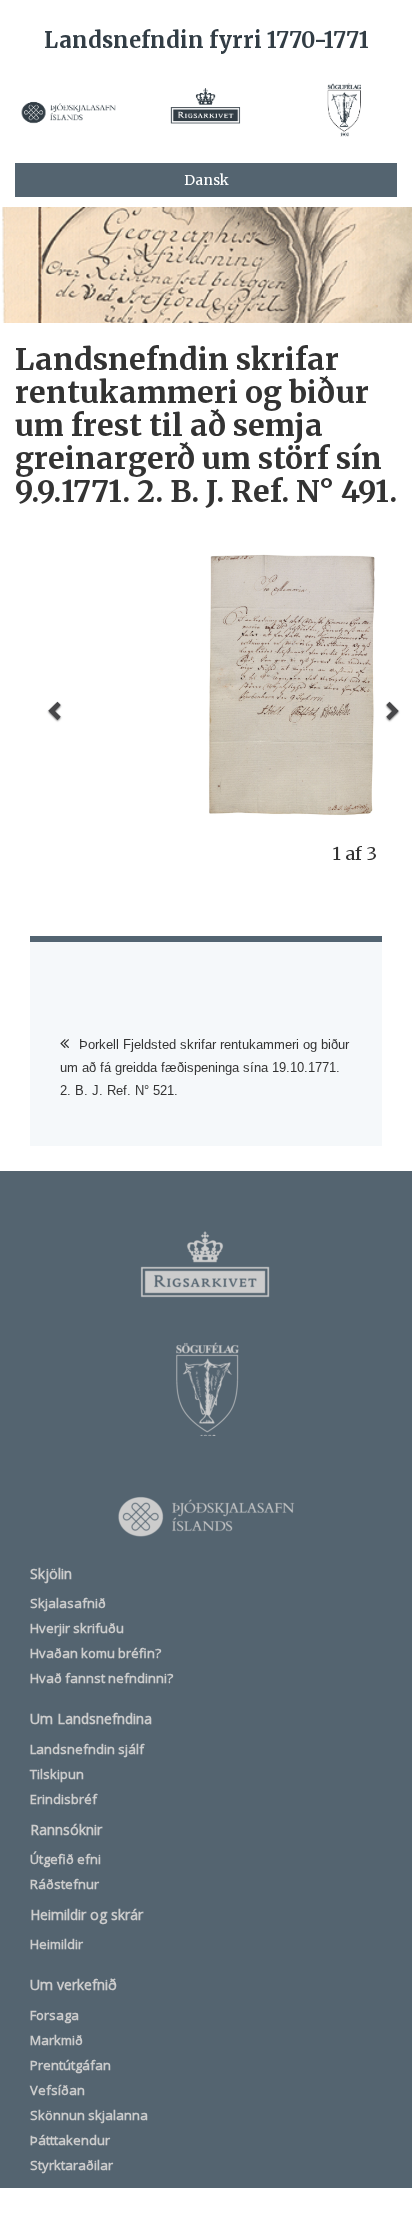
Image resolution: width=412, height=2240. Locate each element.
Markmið (56, 2040)
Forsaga (54, 2015)
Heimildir (56, 1944)
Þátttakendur (70, 2140)
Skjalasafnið (68, 1603)
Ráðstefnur (64, 1884)
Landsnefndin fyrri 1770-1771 (206, 40)
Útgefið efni (65, 1859)
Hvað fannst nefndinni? (101, 1678)
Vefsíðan (57, 2090)
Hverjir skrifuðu (77, 1628)
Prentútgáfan (70, 2065)
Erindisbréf (63, 1799)
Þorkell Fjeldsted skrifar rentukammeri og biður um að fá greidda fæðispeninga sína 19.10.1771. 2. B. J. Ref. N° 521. (204, 1067)
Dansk (206, 180)
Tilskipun (57, 1774)
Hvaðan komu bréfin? (95, 1653)
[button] (55, 709)
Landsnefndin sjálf (87, 1749)
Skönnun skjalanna (89, 2115)
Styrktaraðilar (71, 2165)
